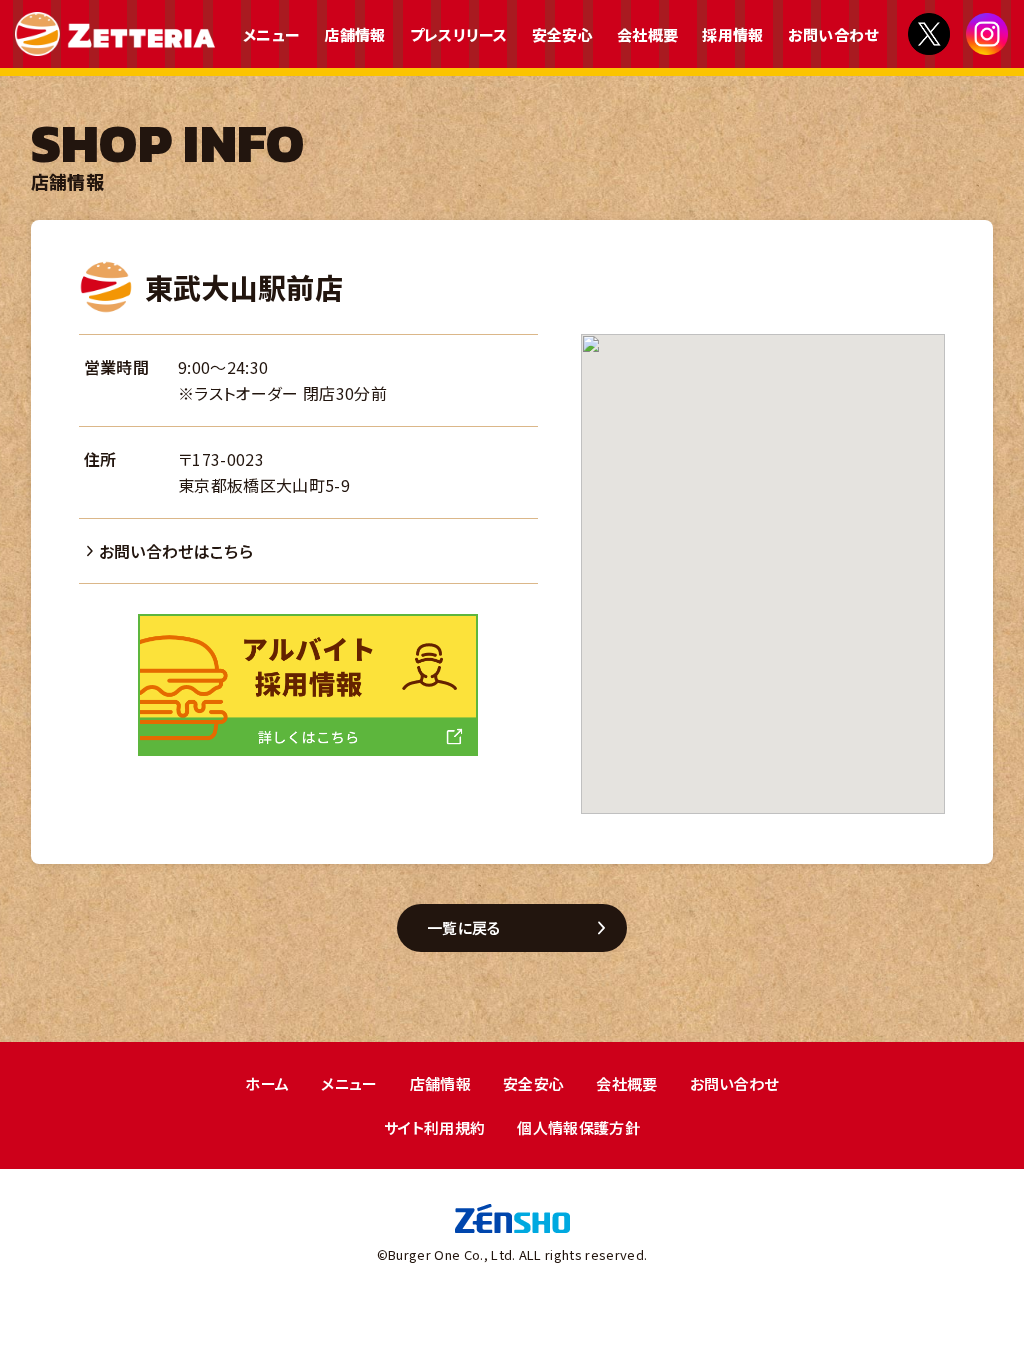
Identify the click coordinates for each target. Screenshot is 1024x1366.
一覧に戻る (464, 927)
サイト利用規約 (434, 1127)
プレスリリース (459, 34)
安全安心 (562, 34)
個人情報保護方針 (578, 1127)
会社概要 (647, 34)
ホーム (267, 1083)
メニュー (271, 34)
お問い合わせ (833, 34)
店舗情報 (354, 34)
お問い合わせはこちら (176, 551)
